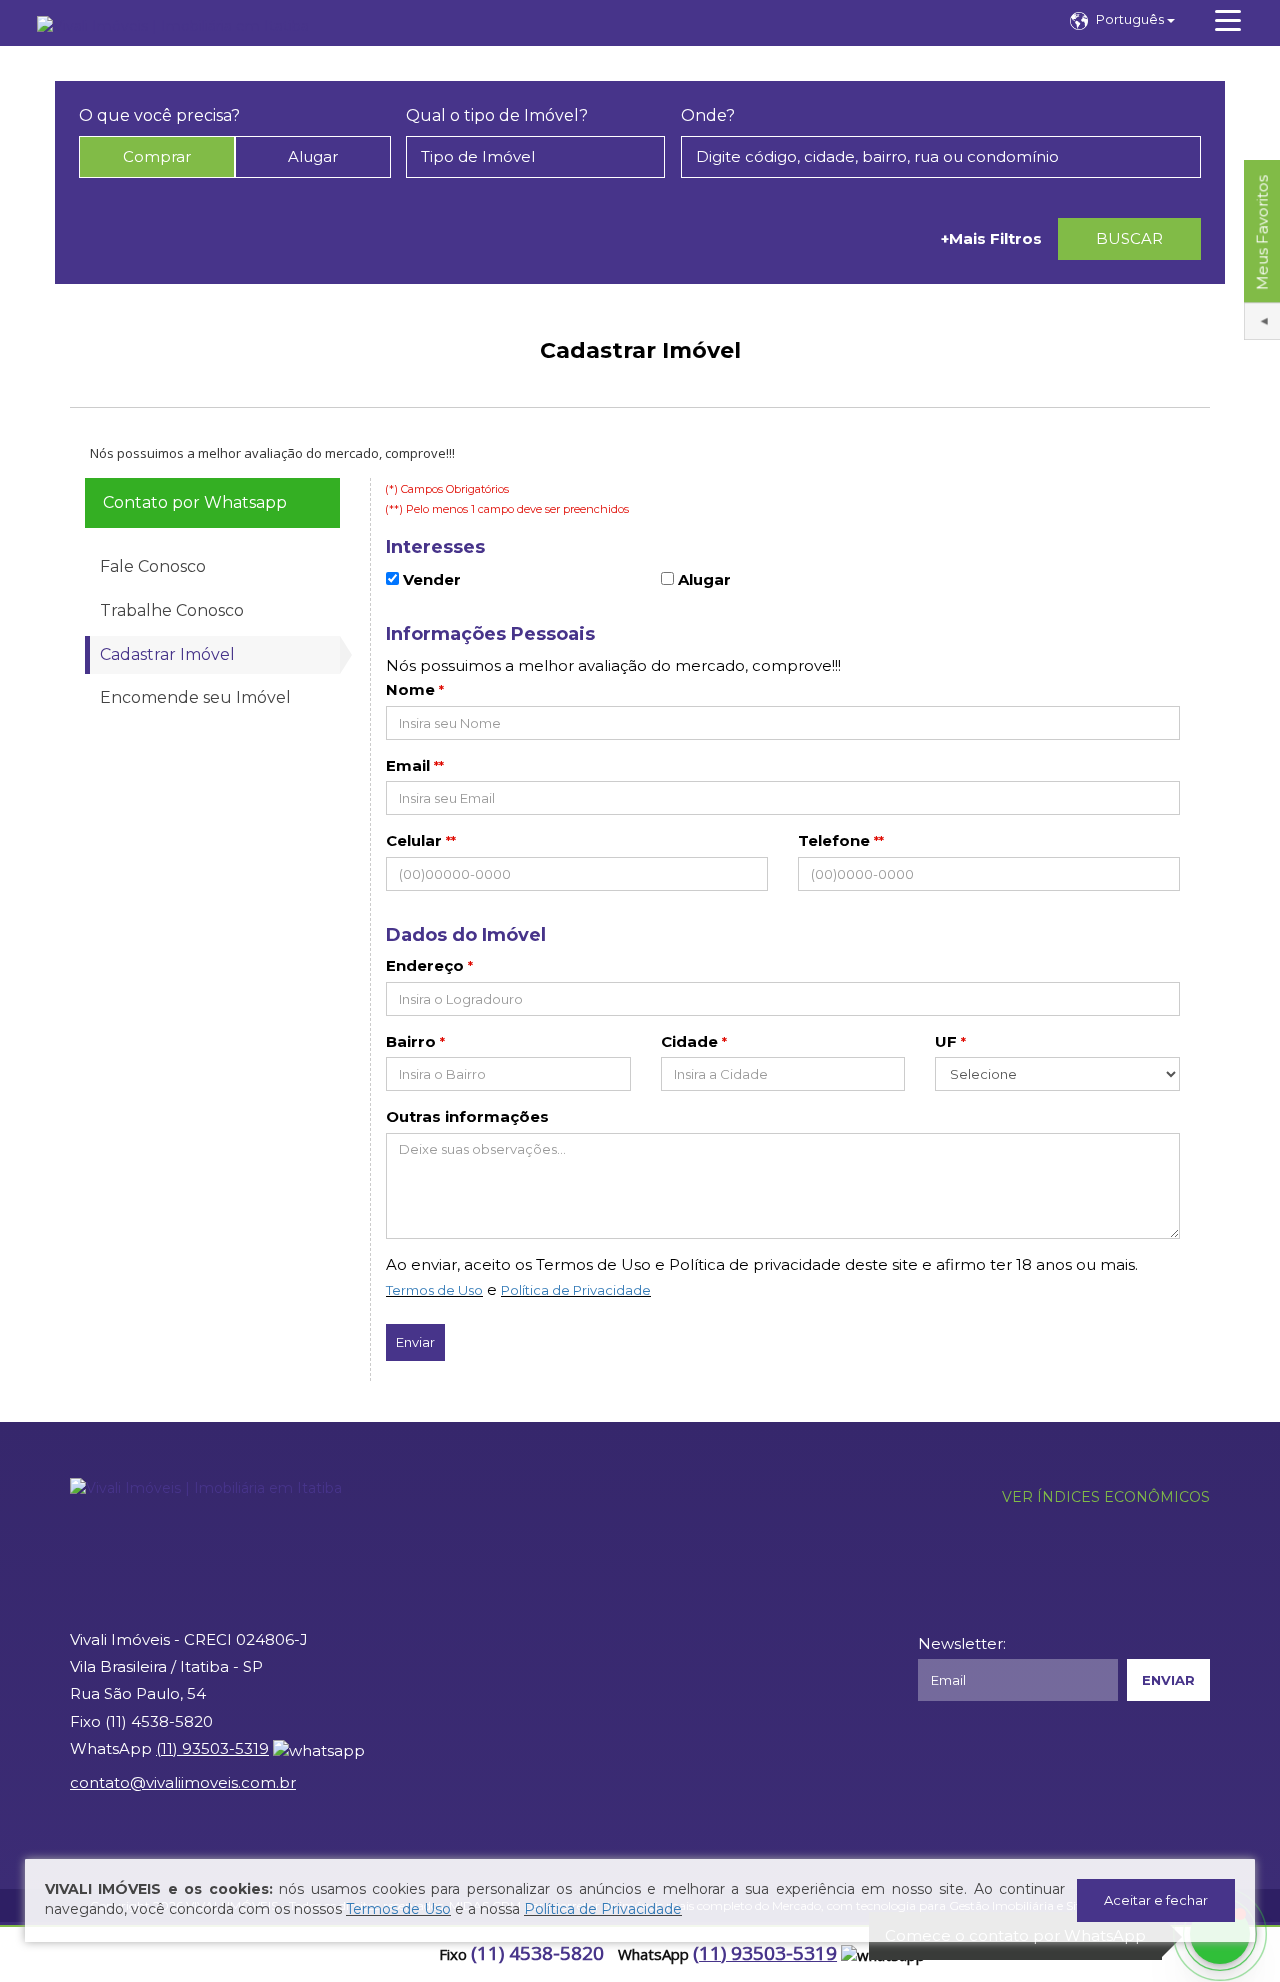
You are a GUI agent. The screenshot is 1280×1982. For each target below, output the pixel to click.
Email (408, 765)
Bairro (411, 1041)
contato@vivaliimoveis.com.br (183, 1782)
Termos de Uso (434, 1290)
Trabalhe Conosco (172, 610)
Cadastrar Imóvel (167, 654)
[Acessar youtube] (56, 1955)
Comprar (157, 156)
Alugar (313, 156)
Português (1131, 19)
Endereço (425, 965)
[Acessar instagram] (90, 1955)
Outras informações (467, 1116)
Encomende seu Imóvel (195, 697)
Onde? (708, 115)
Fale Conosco (153, 566)
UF (946, 1041)
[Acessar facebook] (22, 1955)
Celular (414, 840)
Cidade (689, 1041)
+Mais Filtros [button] (991, 238)
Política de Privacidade (576, 1290)
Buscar (1129, 238)
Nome (410, 689)
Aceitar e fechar (1156, 1900)
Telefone (834, 840)
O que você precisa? (159, 115)
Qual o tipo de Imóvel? (497, 115)
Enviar (415, 1342)
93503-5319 (765, 1953)
